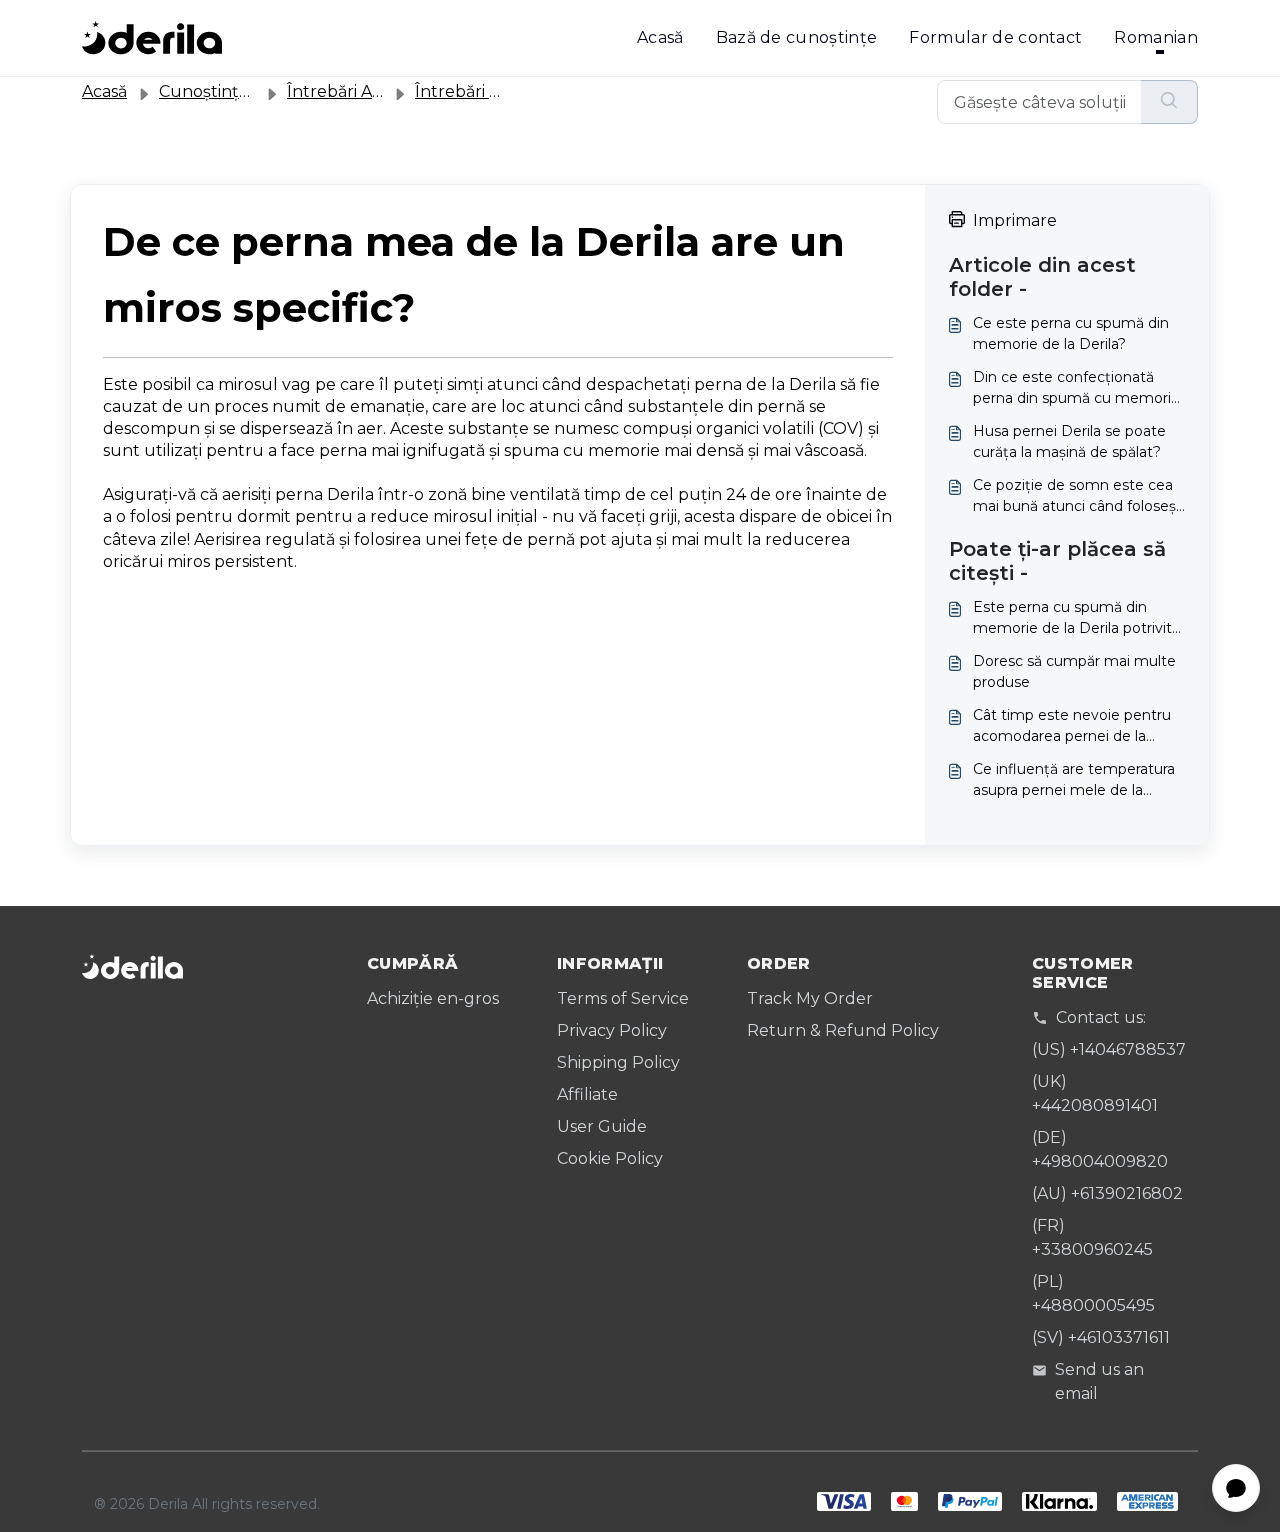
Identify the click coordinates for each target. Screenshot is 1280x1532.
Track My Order (810, 998)
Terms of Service (623, 998)
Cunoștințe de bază (237, 91)
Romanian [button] (1156, 37)
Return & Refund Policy (843, 1030)
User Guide (602, 1126)
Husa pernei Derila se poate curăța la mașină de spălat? (1069, 441)
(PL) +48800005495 (1093, 1293)
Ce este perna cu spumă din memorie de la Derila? (1071, 333)
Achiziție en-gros (433, 998)
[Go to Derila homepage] (152, 38)
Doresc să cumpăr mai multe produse (1074, 671)
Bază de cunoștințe (797, 37)
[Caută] (1169, 102)
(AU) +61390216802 (1107, 1193)
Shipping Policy (618, 1062)
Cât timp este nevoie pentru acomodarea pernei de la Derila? (1072, 726)
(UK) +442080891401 (1095, 1093)
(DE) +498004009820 (1100, 1149)
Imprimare (1015, 220)
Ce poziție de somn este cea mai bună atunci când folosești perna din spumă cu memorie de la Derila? (1079, 496)
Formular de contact (995, 37)
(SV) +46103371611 (1101, 1337)
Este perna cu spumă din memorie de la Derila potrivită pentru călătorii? (1076, 618)
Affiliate (587, 1094)
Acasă (660, 37)
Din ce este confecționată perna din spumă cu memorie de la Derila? (1076, 388)
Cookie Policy (610, 1158)
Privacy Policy (612, 1030)
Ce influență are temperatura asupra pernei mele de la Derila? (1074, 780)
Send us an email (1099, 1381)
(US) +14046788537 (1109, 1049)
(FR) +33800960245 (1092, 1237)
